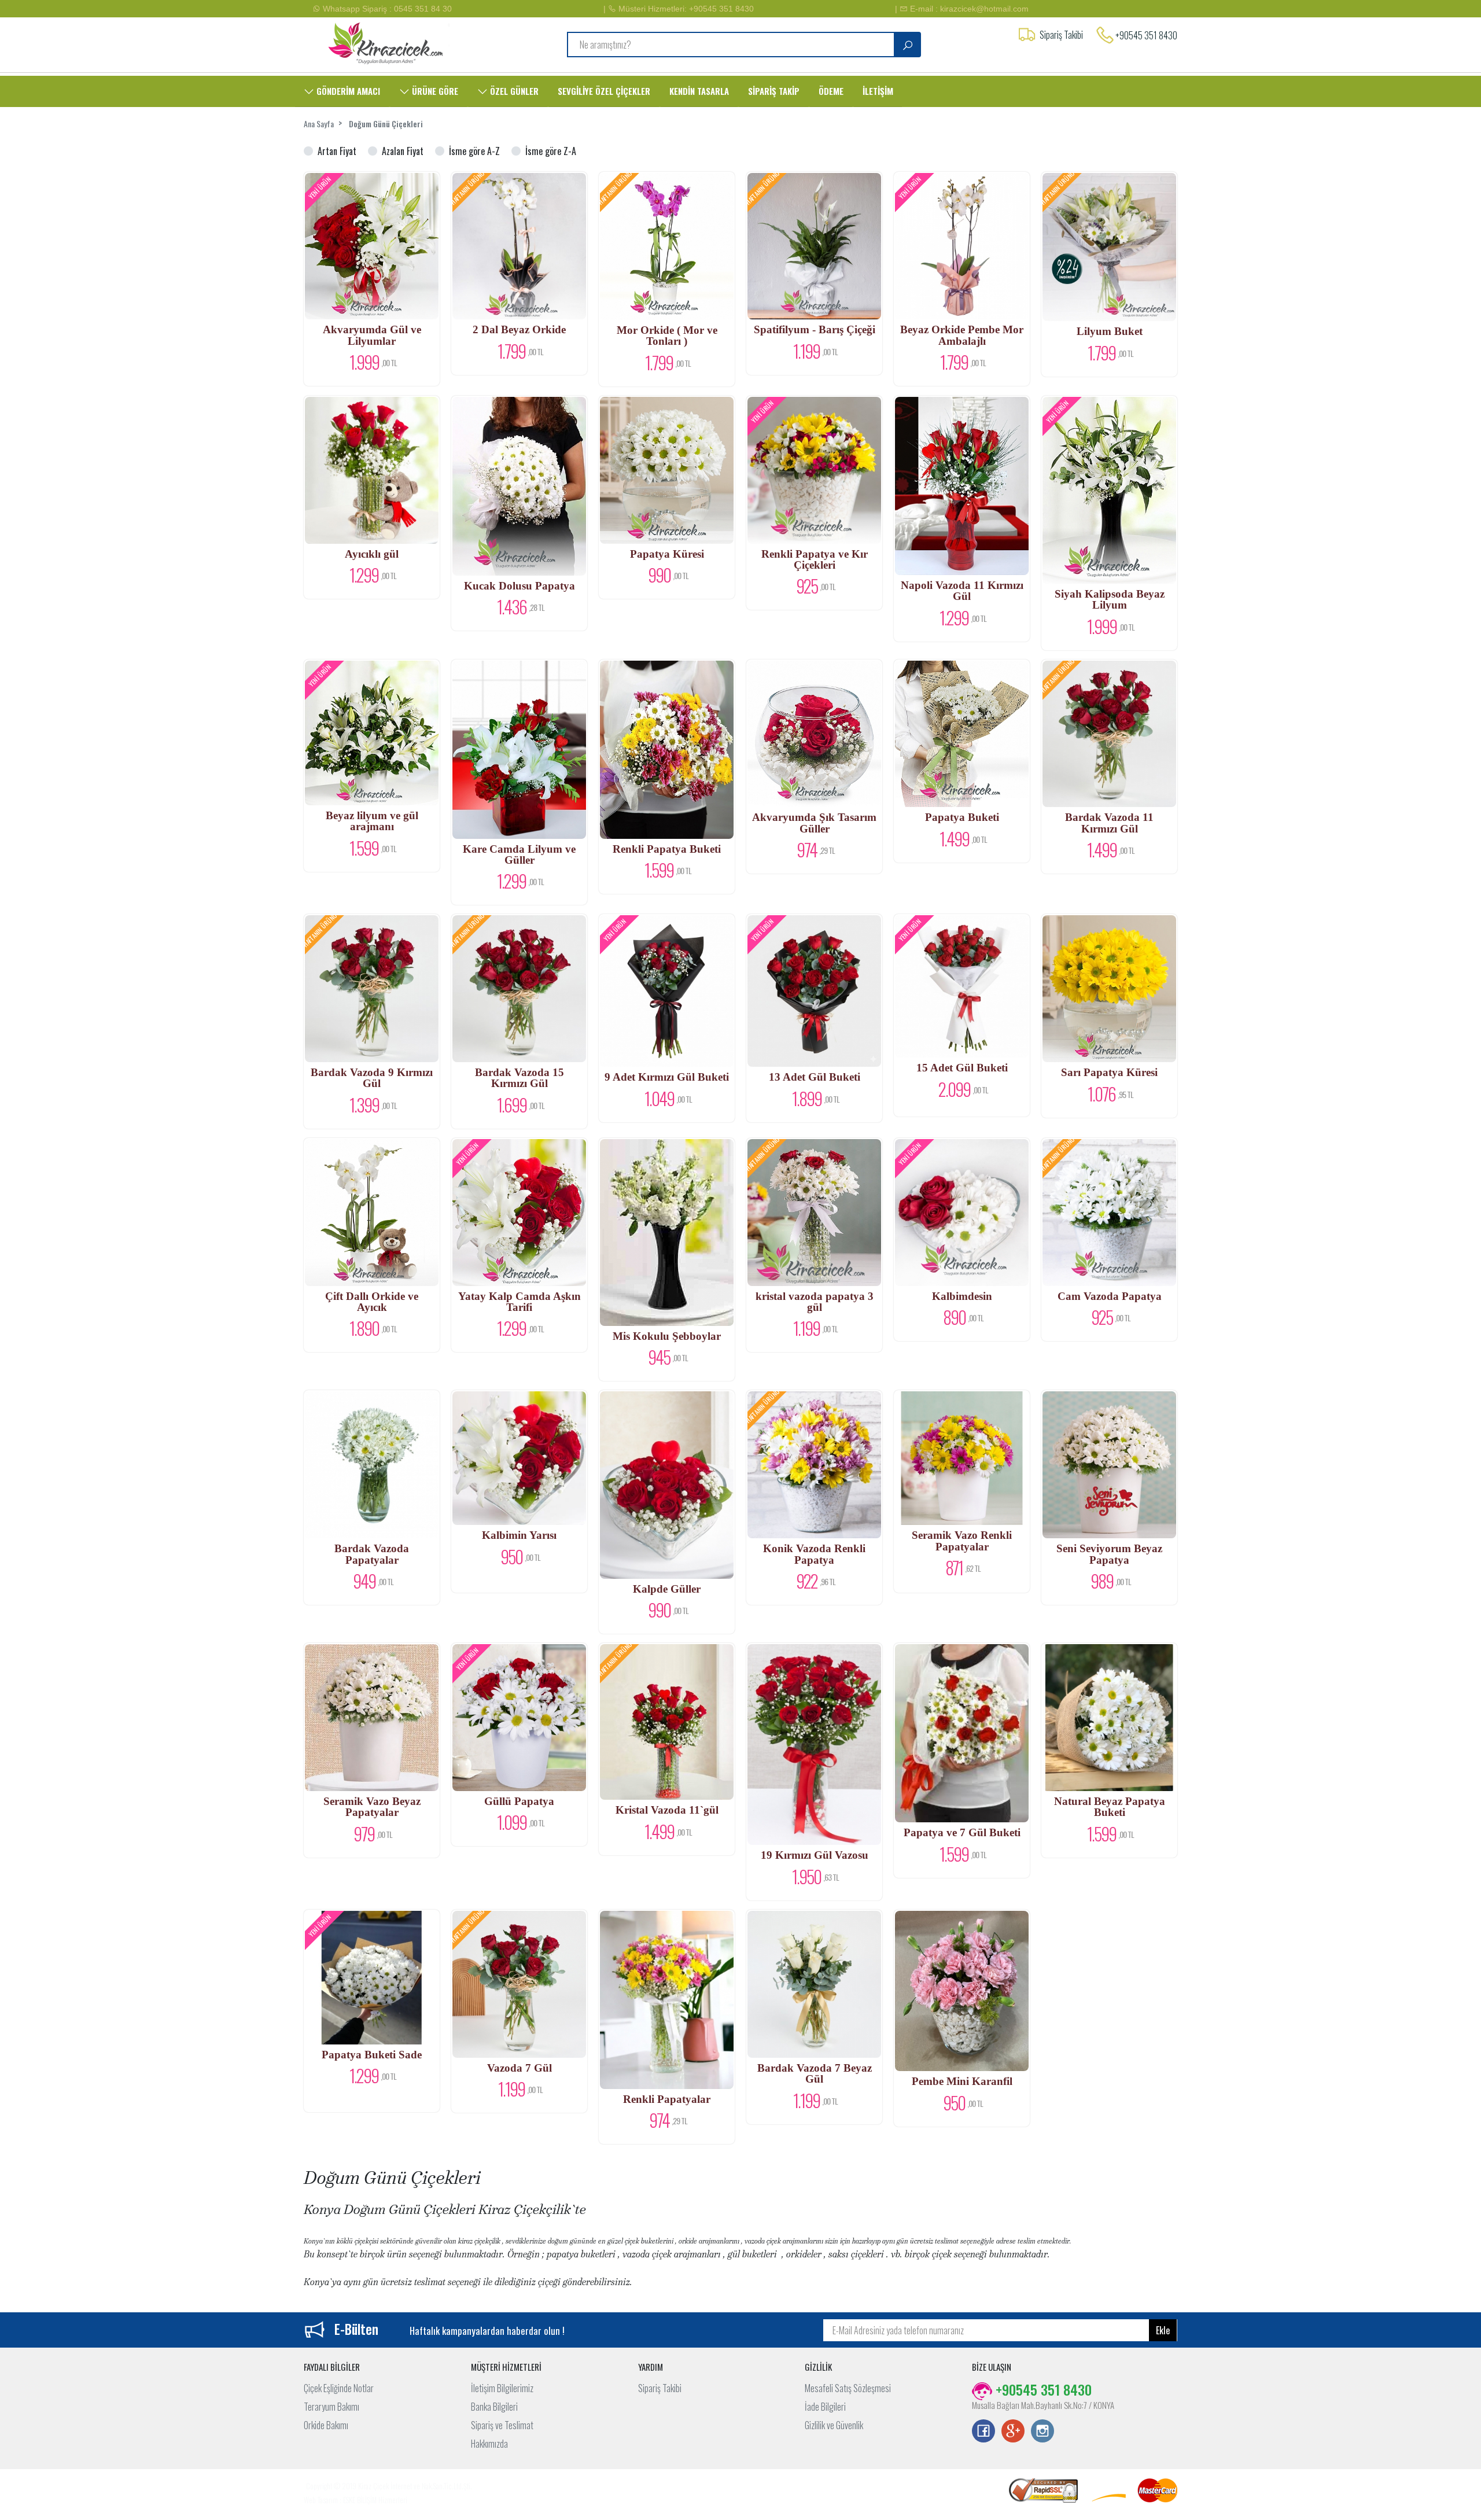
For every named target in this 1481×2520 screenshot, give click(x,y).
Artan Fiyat (337, 151)
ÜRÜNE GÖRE (434, 91)
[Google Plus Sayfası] (1013, 2432)
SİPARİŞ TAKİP (774, 91)
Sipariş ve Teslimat (502, 2425)
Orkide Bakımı (326, 2425)
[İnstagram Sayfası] (1042, 2432)
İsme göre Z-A (551, 151)
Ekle (1163, 2330)
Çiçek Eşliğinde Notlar (339, 2388)
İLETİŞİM (878, 91)
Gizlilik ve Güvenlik (834, 2425)
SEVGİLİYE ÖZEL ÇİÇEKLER (604, 91)
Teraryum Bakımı (331, 2407)
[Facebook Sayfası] (983, 2432)
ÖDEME (831, 91)
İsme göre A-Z (474, 151)
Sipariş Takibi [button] (1061, 35)
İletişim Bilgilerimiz (502, 2388)
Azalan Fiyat (403, 151)
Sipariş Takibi (660, 2388)
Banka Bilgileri (494, 2407)
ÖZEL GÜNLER (513, 91)
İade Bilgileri (825, 2407)
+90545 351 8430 (1146, 35)
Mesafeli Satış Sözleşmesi (848, 2388)
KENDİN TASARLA (699, 91)
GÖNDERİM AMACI (347, 91)
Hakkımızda (489, 2444)
